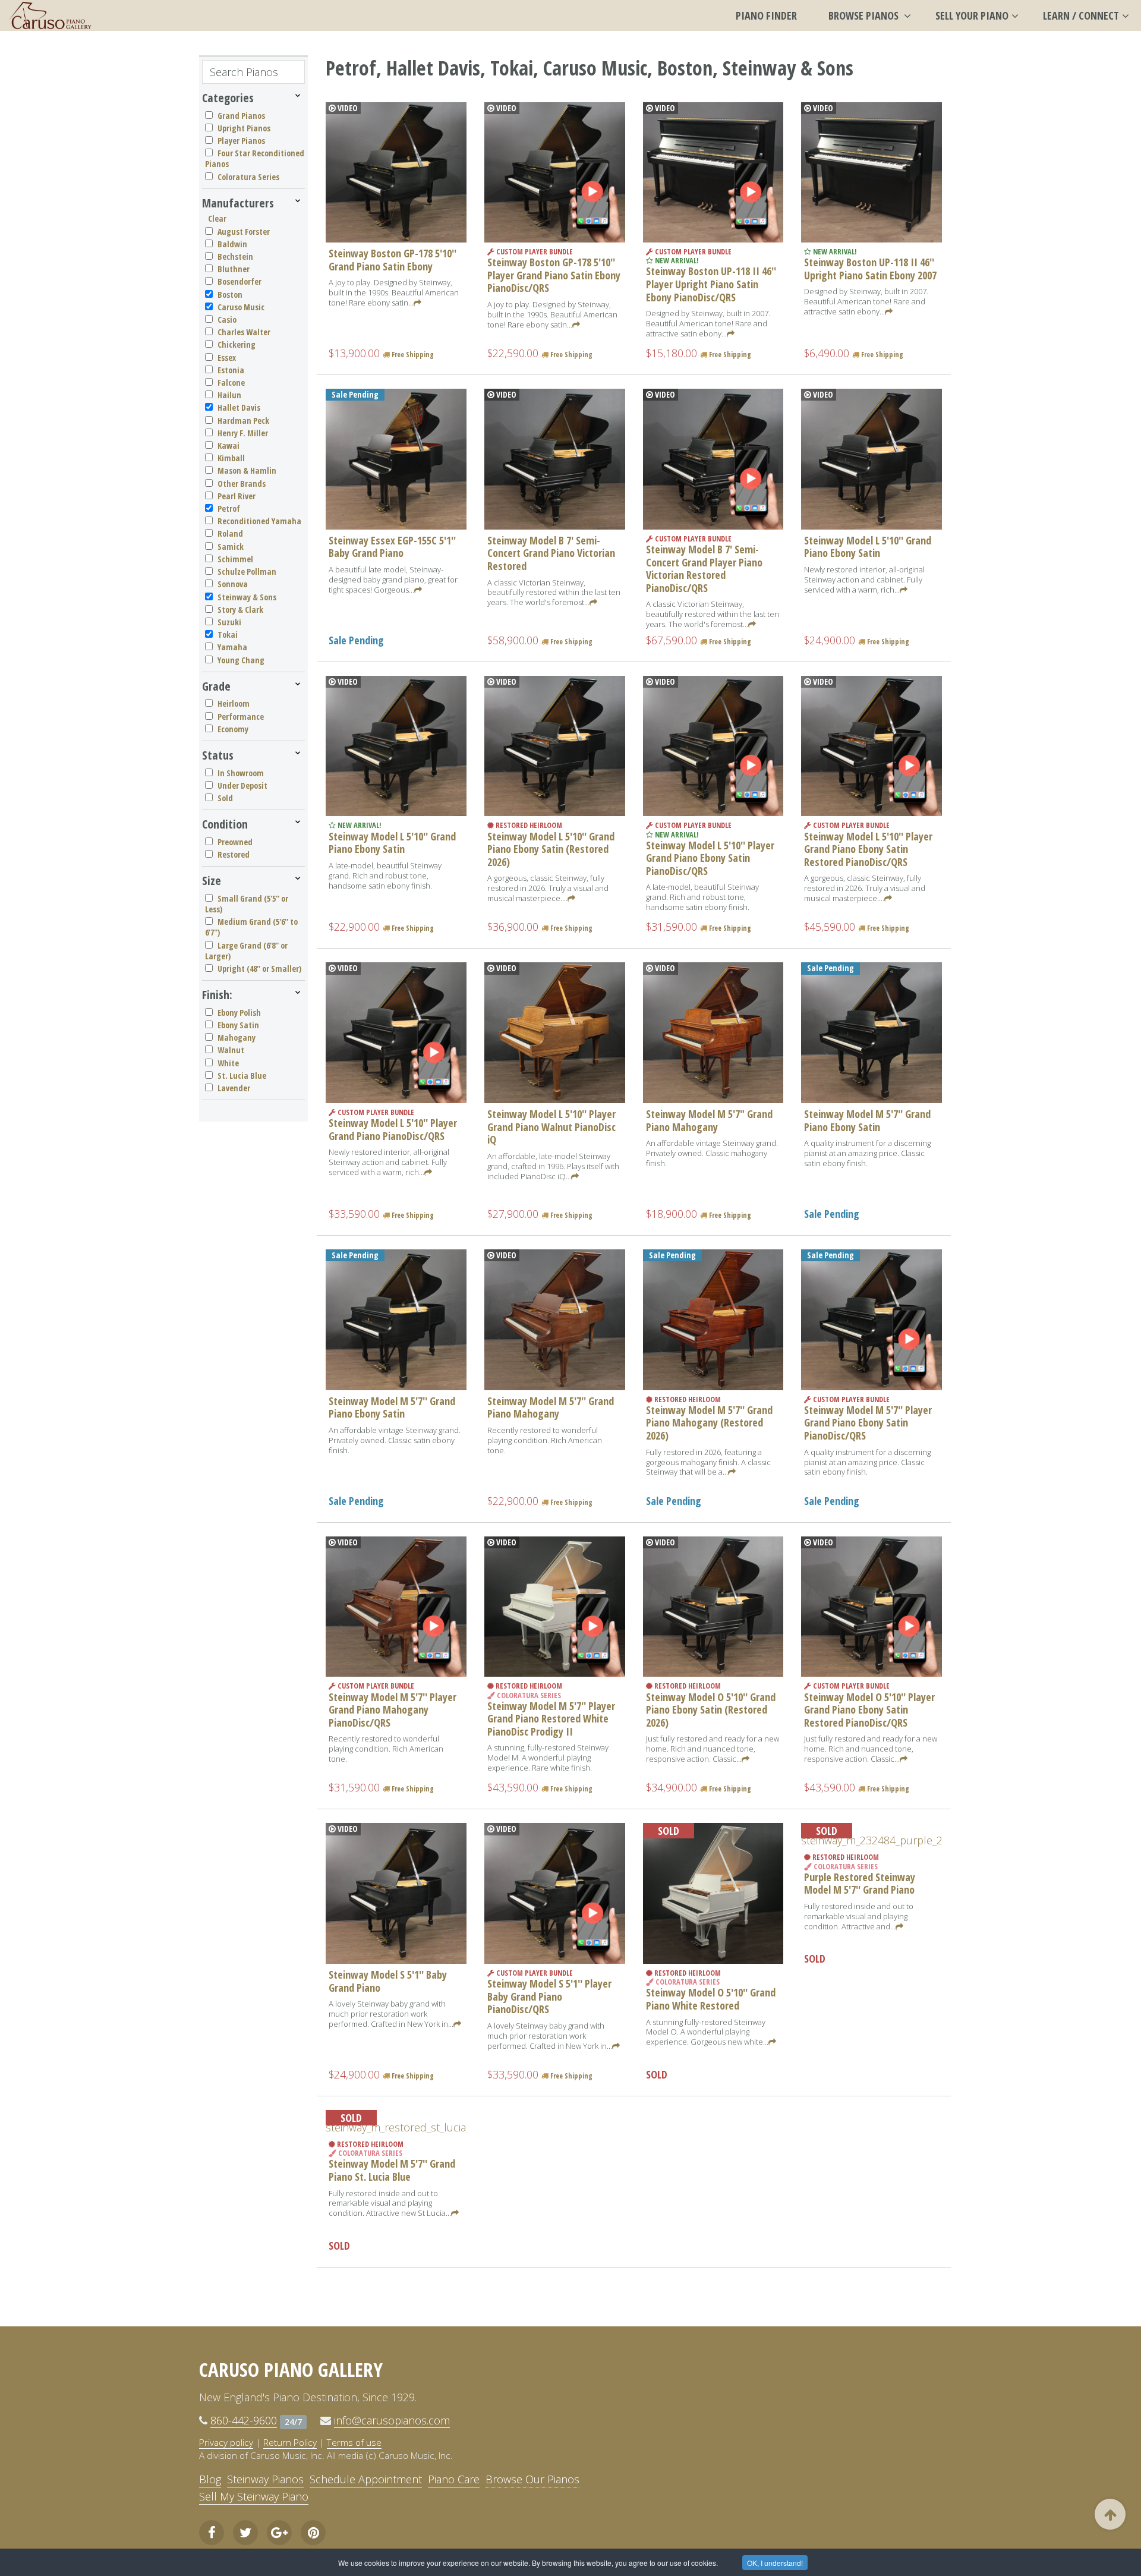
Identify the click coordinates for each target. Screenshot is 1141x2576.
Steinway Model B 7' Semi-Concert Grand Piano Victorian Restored (551, 553)
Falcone (231, 382)
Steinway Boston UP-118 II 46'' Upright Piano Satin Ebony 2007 (870, 269)
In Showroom (241, 773)
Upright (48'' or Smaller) (259, 969)
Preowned (235, 842)
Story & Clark (240, 610)
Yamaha (232, 647)
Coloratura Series (248, 177)
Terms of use (354, 2442)
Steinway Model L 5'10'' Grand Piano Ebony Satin (868, 547)
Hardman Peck (243, 421)
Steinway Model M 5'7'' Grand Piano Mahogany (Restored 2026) (709, 1423)
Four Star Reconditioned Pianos (255, 158)
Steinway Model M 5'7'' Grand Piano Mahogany (551, 1407)
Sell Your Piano (972, 15)
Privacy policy (226, 2442)
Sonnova (233, 584)
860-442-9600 (244, 2420)
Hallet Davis (239, 407)
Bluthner (234, 269)
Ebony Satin (238, 1025)
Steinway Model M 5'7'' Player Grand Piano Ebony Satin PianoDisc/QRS (868, 1423)
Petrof (229, 508)
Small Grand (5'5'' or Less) (247, 904)
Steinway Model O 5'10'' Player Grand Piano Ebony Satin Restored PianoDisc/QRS (869, 1710)
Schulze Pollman (247, 571)
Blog (210, 2479)
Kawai (228, 445)
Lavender (234, 1088)
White (228, 1063)
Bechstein (235, 256)
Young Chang (241, 660)
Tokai (228, 634)
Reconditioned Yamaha (259, 521)
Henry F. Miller (243, 433)
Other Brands (242, 484)
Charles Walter (244, 332)
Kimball (231, 458)
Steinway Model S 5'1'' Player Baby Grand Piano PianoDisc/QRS (549, 1996)
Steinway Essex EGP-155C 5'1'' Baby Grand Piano (392, 547)
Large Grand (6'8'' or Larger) (246, 951)
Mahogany (237, 1037)
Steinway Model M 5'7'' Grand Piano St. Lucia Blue (392, 2170)
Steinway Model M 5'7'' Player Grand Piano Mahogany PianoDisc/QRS (393, 1710)
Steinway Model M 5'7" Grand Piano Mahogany (709, 1120)
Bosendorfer (239, 281)
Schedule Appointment (366, 2479)
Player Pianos (241, 141)
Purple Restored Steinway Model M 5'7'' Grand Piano (860, 1884)
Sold (225, 798)
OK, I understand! (775, 2563)
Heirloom (234, 703)
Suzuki (229, 622)
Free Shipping (412, 355)
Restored (234, 854)
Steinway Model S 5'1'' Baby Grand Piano (388, 1981)
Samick (231, 547)
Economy (233, 729)
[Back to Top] (1110, 2514)
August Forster (244, 232)
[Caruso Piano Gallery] (51, 15)
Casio (227, 319)
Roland (230, 533)
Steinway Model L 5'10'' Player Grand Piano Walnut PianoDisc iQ (551, 1127)
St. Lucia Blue (242, 1076)
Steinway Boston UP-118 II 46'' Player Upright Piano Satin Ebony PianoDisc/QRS (711, 284)
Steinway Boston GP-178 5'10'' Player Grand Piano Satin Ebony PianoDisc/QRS (554, 275)
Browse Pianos (865, 15)
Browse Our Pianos (532, 2479)
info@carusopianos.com (392, 2420)
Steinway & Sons (247, 597)
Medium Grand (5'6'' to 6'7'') (251, 927)
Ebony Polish (239, 1013)
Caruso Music (241, 307)
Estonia (231, 370)
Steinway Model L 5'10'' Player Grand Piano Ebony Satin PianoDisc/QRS (710, 858)
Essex (227, 358)
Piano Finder (766, 15)
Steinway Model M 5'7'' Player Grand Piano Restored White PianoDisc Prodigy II (551, 1719)
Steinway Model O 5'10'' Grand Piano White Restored (711, 1999)
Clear (217, 218)
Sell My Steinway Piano (254, 2496)
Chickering (237, 344)
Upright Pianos (244, 128)
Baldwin (232, 244)
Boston (230, 295)
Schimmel (235, 559)
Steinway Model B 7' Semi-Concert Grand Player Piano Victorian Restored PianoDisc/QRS (704, 569)
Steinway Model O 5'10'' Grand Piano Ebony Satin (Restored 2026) (711, 1710)
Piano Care (454, 2479)
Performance (241, 717)
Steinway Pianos (265, 2479)
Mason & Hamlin (247, 470)
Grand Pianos (241, 116)
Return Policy (290, 2442)
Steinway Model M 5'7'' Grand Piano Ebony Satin (867, 1120)
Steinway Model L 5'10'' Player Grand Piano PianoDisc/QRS (393, 1129)
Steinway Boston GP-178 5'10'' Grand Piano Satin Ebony (393, 260)
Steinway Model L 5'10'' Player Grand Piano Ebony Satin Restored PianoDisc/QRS (868, 849)
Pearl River (237, 496)
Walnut (231, 1050)
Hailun (229, 395)
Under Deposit (242, 785)
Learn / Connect (1081, 15)
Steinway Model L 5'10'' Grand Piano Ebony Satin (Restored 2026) (551, 849)
